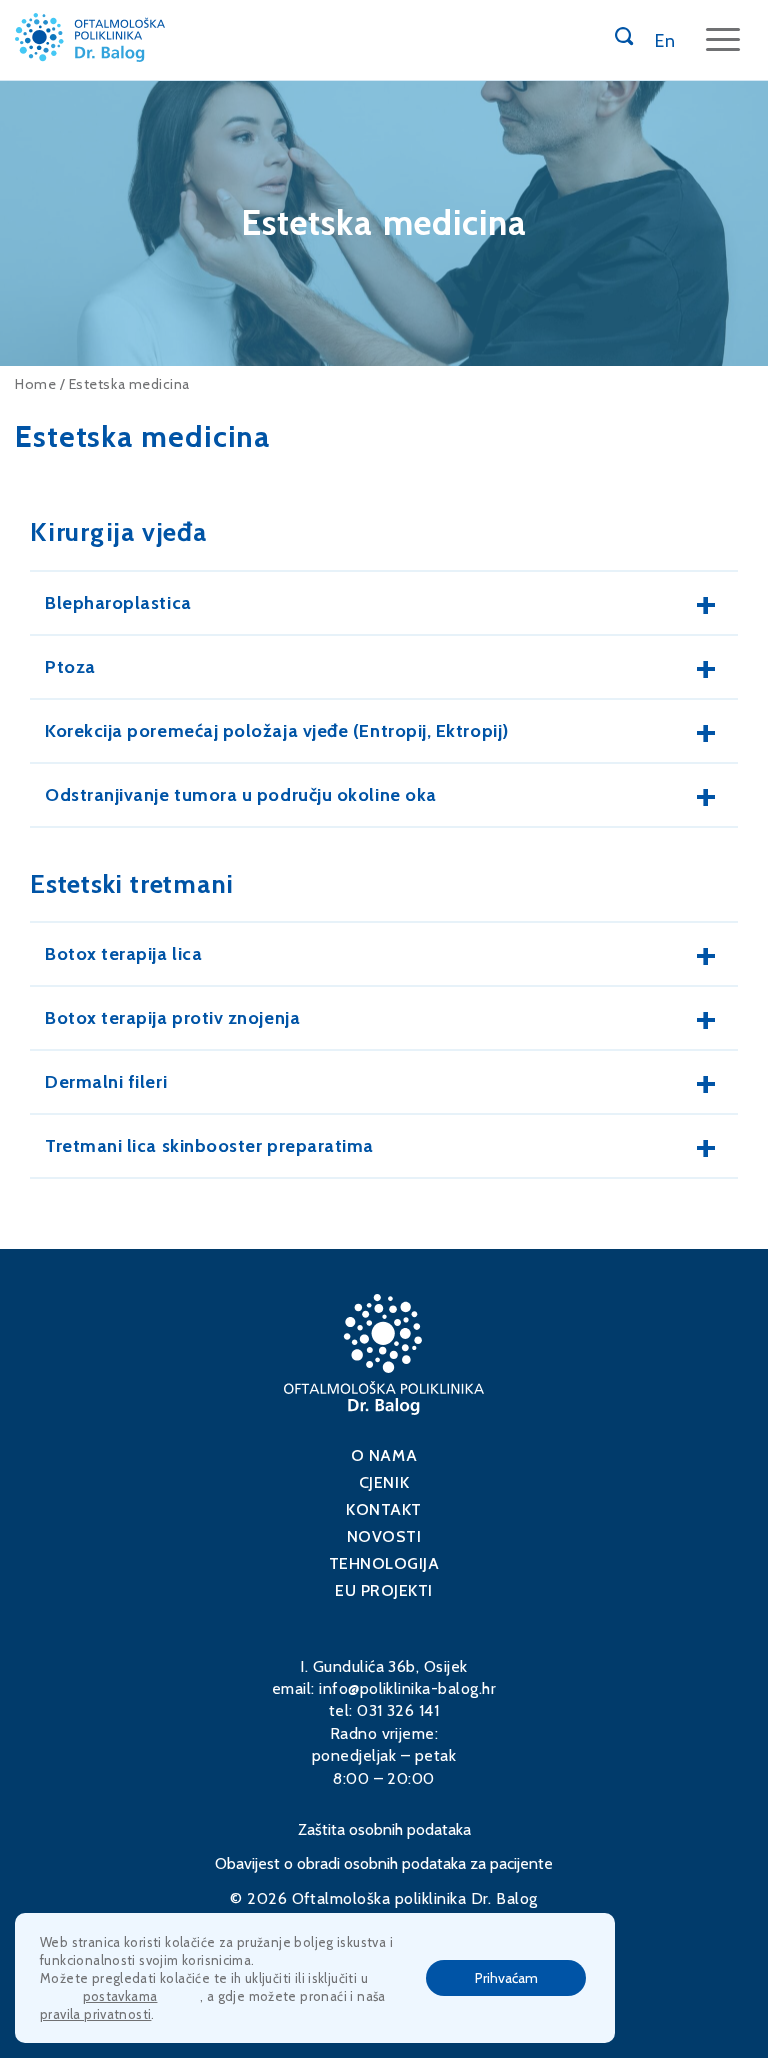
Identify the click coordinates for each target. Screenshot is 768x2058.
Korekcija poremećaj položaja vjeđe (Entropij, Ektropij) (277, 731)
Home (35, 384)
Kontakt (384, 1509)
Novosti (384, 1536)
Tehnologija (384, 1563)
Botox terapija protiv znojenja (172, 1018)
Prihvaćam (506, 1978)
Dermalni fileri (106, 1082)
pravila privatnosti (95, 2014)
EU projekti (384, 1590)
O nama (384, 1455)
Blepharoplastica (118, 603)
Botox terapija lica (123, 954)
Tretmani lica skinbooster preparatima (209, 1146)
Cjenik (384, 1482)
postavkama (120, 1996)
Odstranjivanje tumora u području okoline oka (241, 795)
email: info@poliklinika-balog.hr (384, 1688)
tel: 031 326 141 (384, 1710)
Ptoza (70, 667)
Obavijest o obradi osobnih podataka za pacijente (384, 1863)
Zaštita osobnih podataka (384, 1829)
